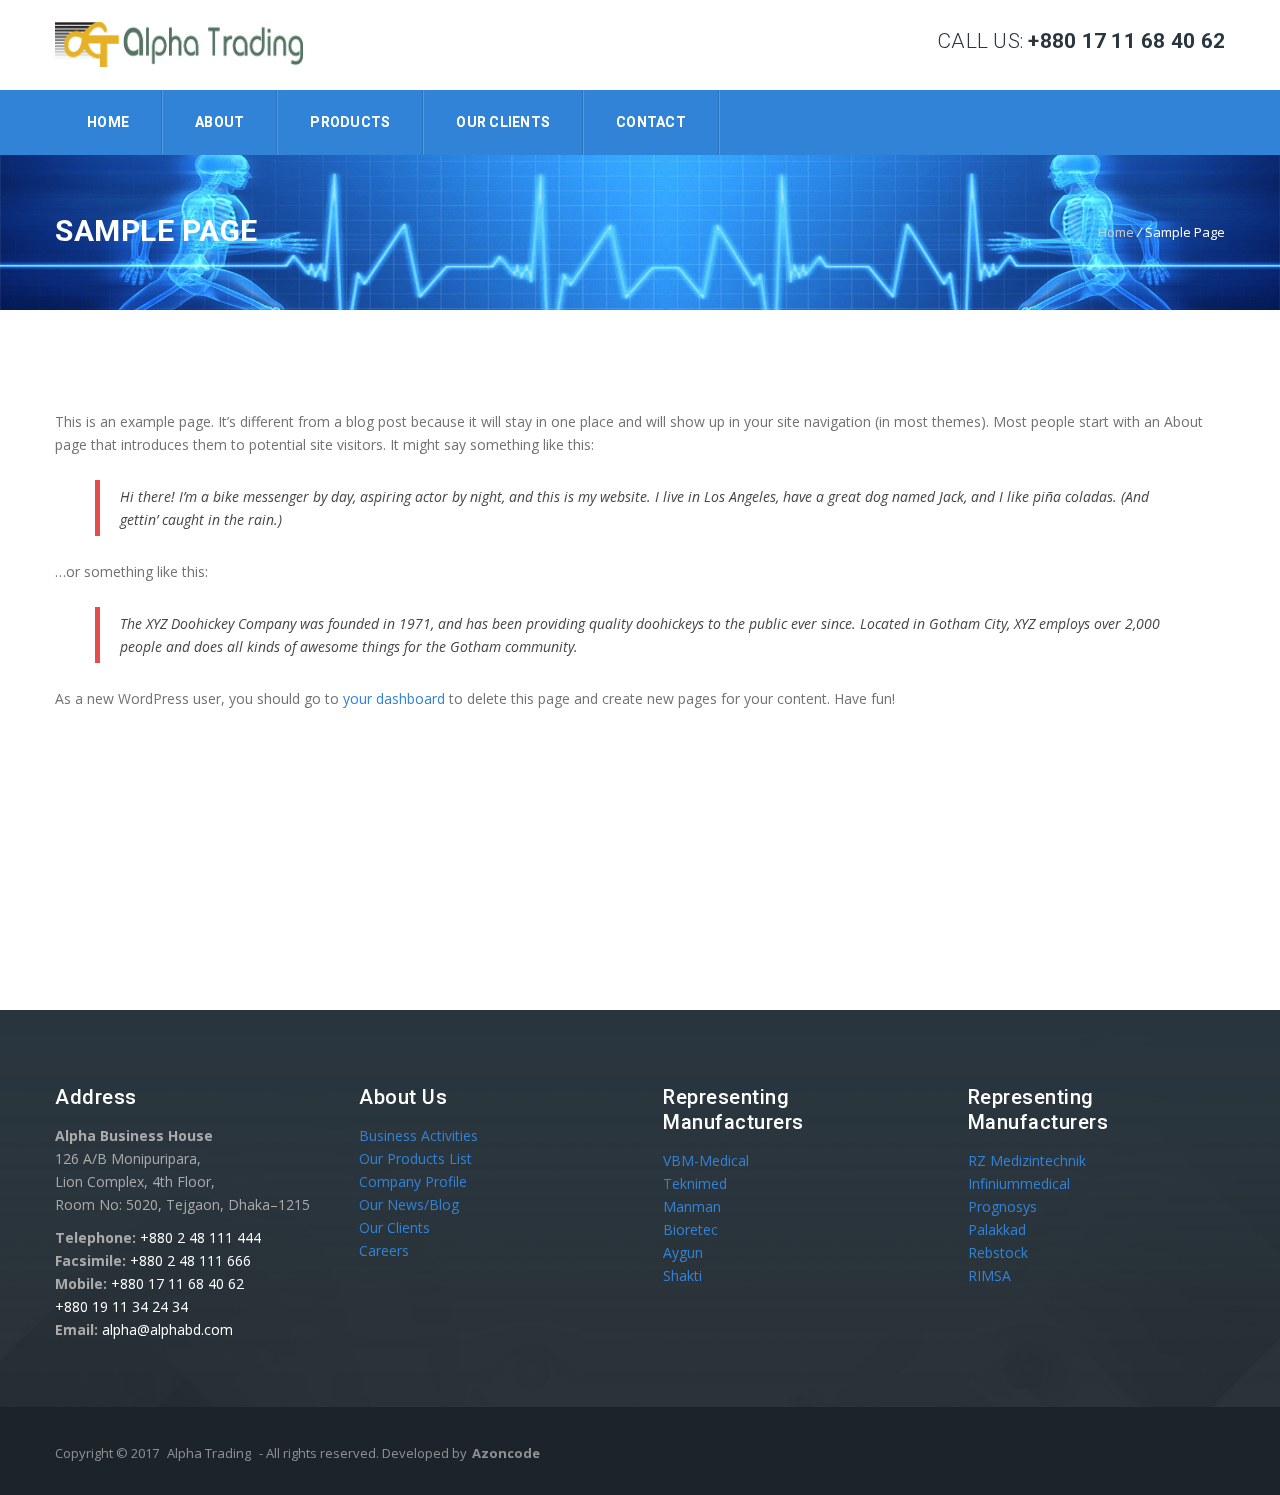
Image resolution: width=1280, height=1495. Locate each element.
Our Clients (503, 122)
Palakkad (997, 1229)
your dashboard (394, 698)
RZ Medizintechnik (1027, 1160)
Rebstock (998, 1252)
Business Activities (418, 1135)
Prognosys (1002, 1206)
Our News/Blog (409, 1204)
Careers (384, 1250)
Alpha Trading (209, 1453)
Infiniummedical (1019, 1183)
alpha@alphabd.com (167, 1329)
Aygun (683, 1252)
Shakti (682, 1275)
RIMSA (989, 1275)
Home (108, 122)
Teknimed (695, 1183)
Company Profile (413, 1181)
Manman (692, 1206)
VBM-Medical (706, 1160)
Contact (651, 122)
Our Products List (415, 1158)
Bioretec (690, 1229)
